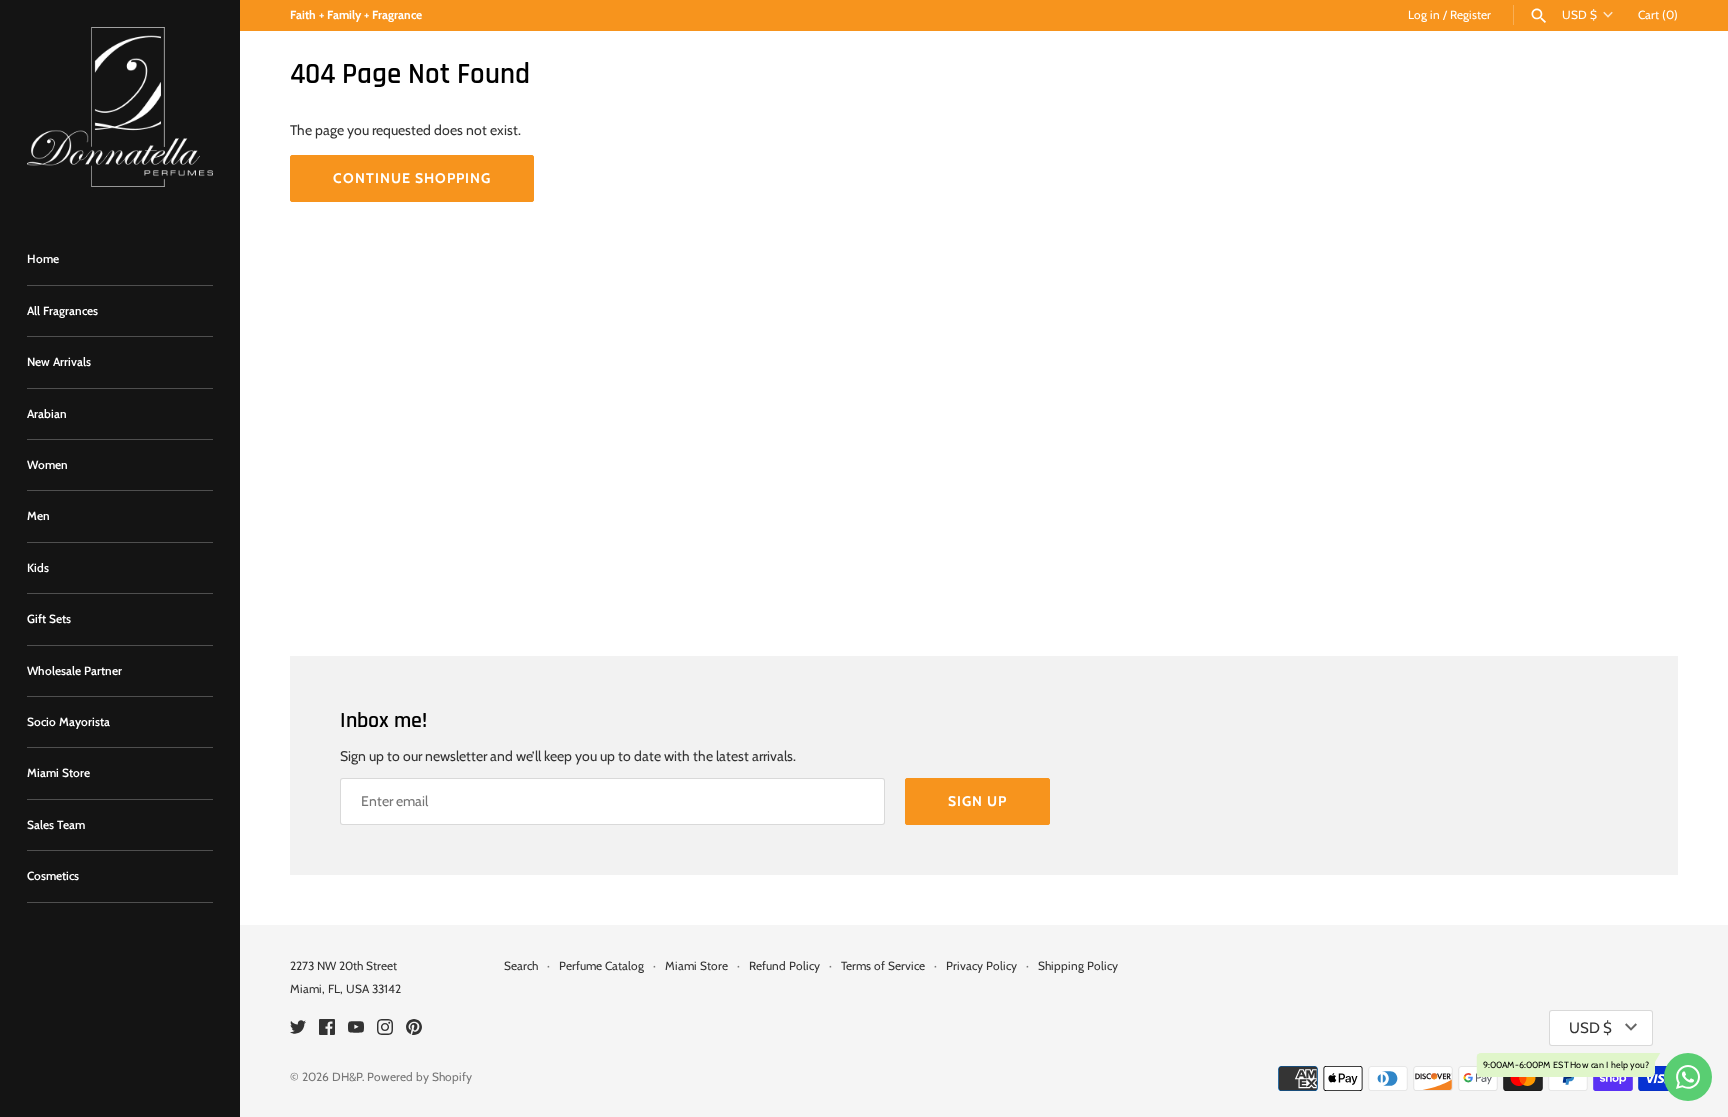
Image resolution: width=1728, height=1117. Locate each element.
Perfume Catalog (601, 966)
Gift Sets (49, 619)
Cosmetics (53, 876)
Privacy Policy (981, 966)
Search (521, 966)
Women (47, 465)
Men (38, 516)
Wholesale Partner (74, 671)
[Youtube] (356, 1028)
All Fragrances (62, 311)
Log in (1424, 15)
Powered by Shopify (419, 1077)
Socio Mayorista (68, 722)
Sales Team (56, 825)
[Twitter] (298, 1028)
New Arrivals (59, 362)
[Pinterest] (414, 1028)
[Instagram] (385, 1028)
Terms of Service (883, 966)
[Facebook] (327, 1028)
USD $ (1579, 15)
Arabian (47, 414)
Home (43, 259)
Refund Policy (784, 966)
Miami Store (58, 773)
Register (1470, 15)
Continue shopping (412, 178)
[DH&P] (120, 107)
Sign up (977, 801)
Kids (38, 568)
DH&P (347, 1077)
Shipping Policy (1078, 966)
